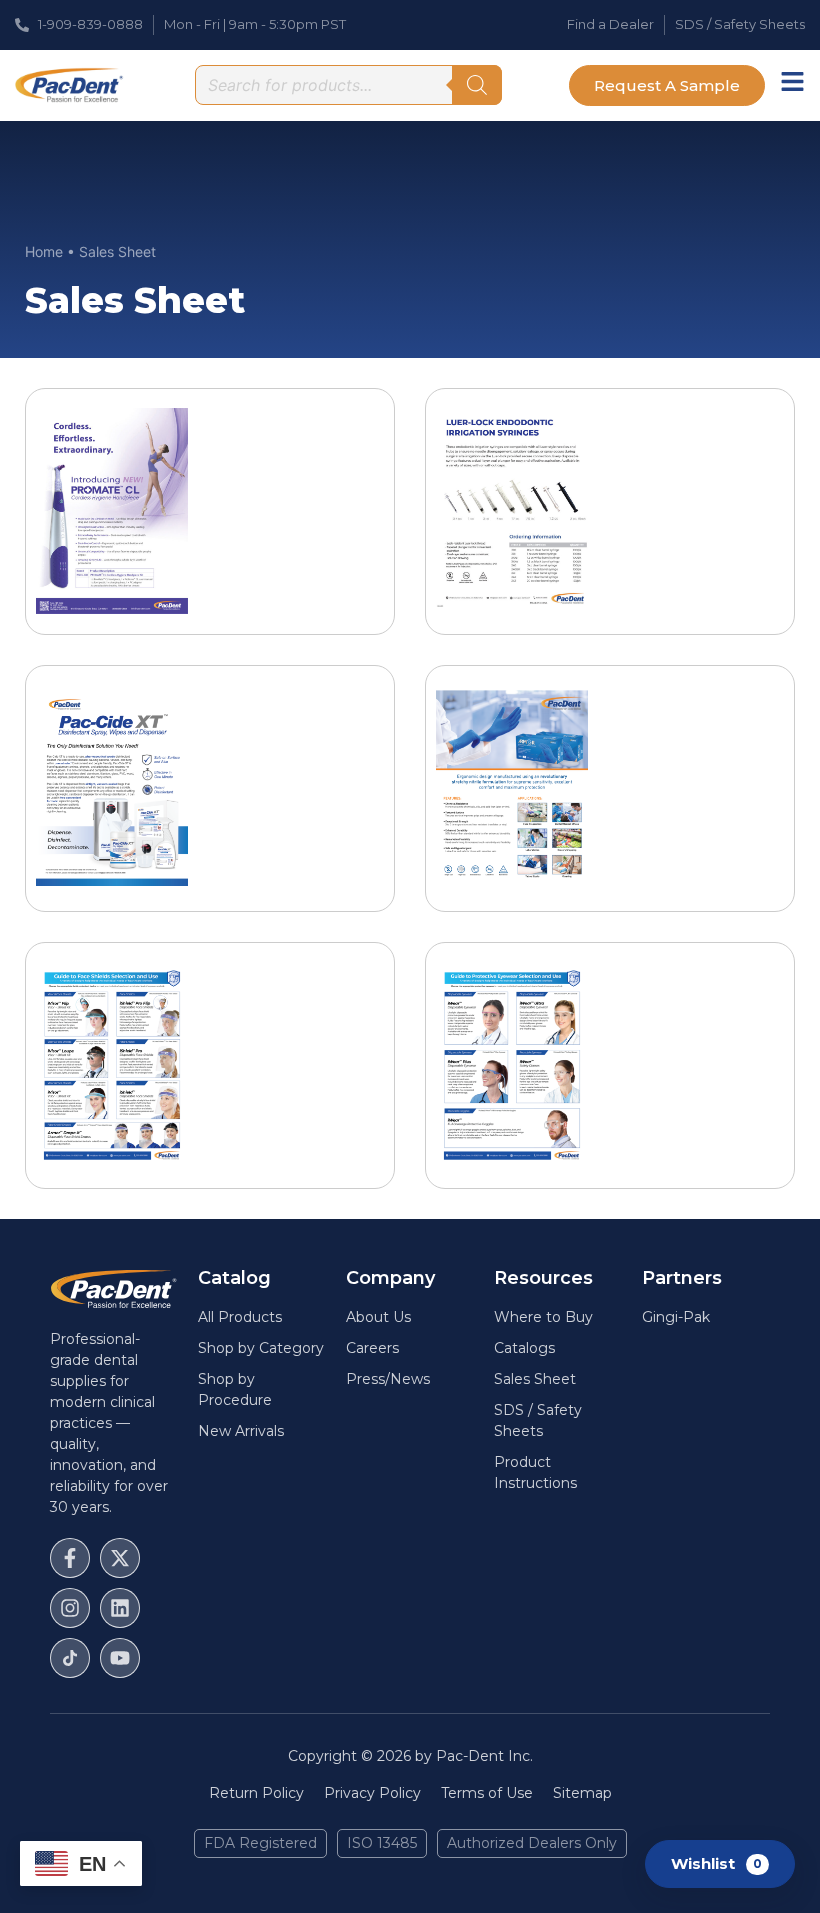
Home (44, 251)
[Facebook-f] (70, 1558)
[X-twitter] (120, 1558)
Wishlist (716, 1862)
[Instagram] (70, 1608)
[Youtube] (120, 1658)
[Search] (477, 85)
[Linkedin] (120, 1608)
